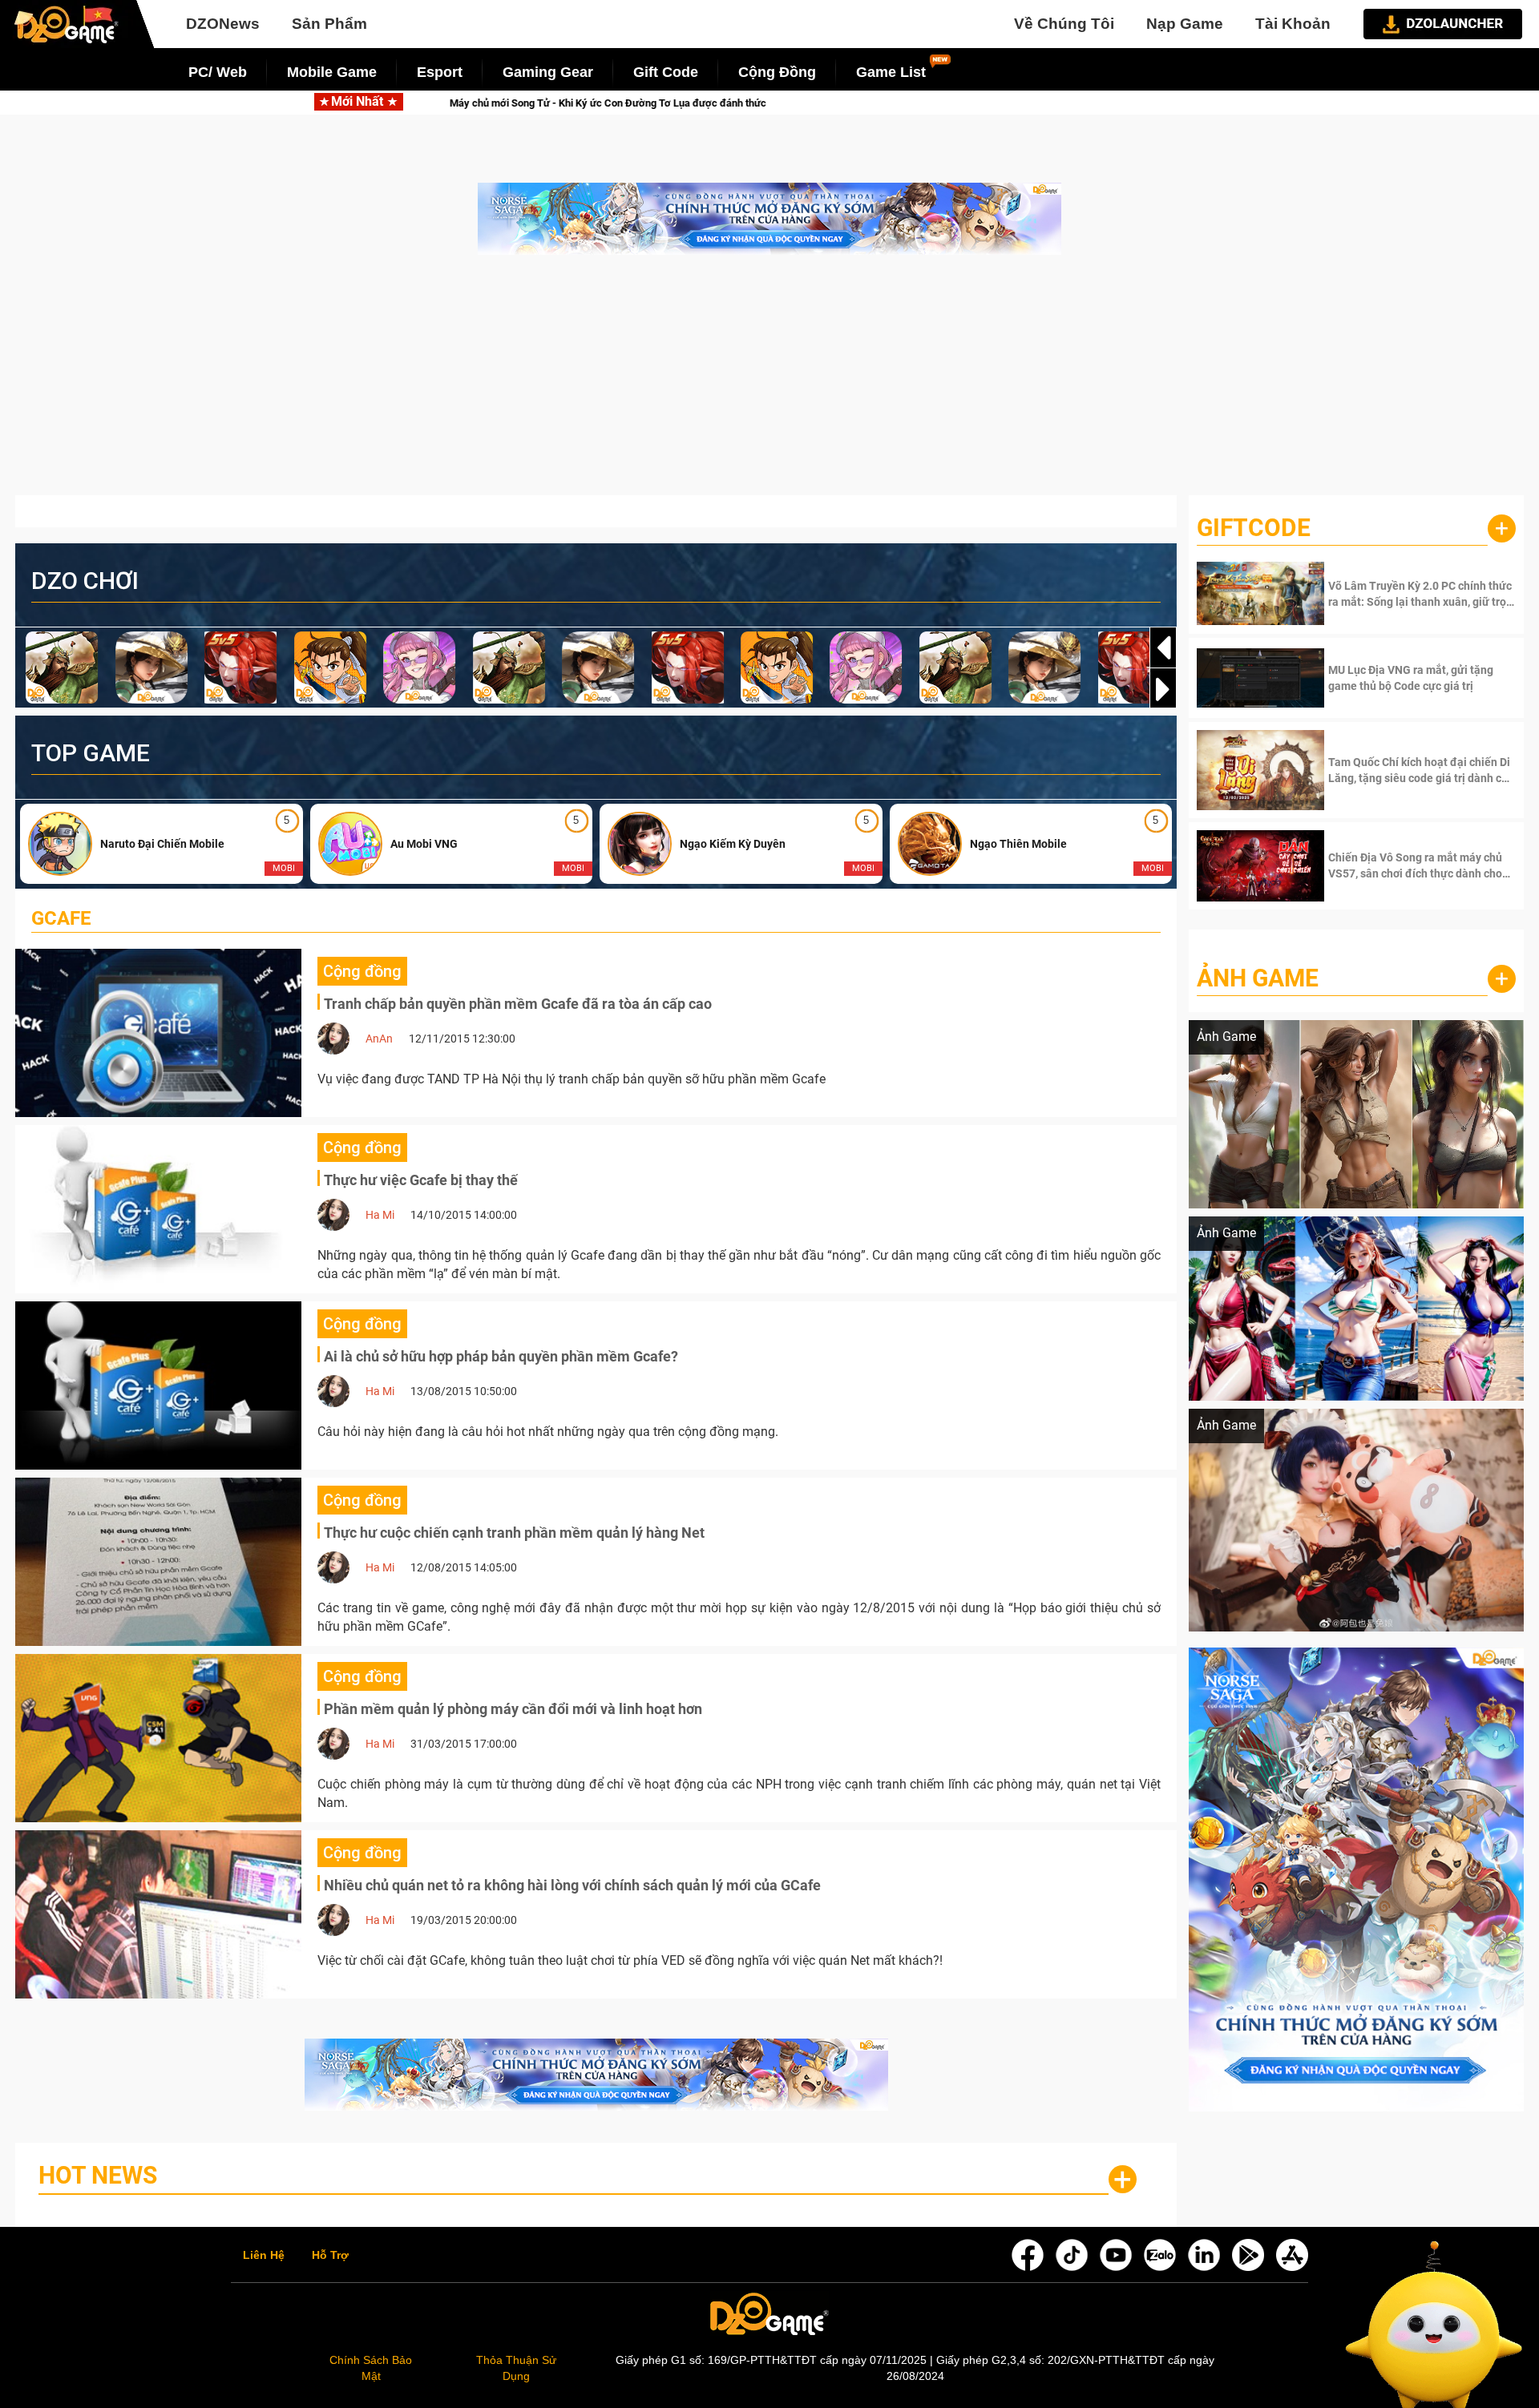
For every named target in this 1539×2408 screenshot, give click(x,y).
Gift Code (666, 72)
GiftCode (1254, 528)
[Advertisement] (769, 383)
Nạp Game (1185, 24)
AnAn (379, 1039)
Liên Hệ (264, 2256)
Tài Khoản (1293, 24)
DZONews (223, 24)
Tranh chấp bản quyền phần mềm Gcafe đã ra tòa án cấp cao (518, 1004)
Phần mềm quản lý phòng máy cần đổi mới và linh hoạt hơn (513, 1709)
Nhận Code (1420, 594)
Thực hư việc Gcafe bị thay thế (421, 1180)
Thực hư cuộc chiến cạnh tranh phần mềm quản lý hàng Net (514, 1533)
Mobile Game (332, 72)
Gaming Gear (548, 72)
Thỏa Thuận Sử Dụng (516, 2368)
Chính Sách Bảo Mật (371, 2368)
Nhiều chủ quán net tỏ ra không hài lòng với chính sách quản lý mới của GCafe (572, 1885)
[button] (1163, 689)
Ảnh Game (1258, 978)
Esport (440, 72)
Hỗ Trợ (330, 2256)
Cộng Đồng (777, 72)
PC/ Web (218, 72)
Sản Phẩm (329, 24)
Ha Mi (380, 1215)
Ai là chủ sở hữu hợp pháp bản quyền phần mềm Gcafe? (501, 1356)
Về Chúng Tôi (1064, 24)
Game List (891, 72)
